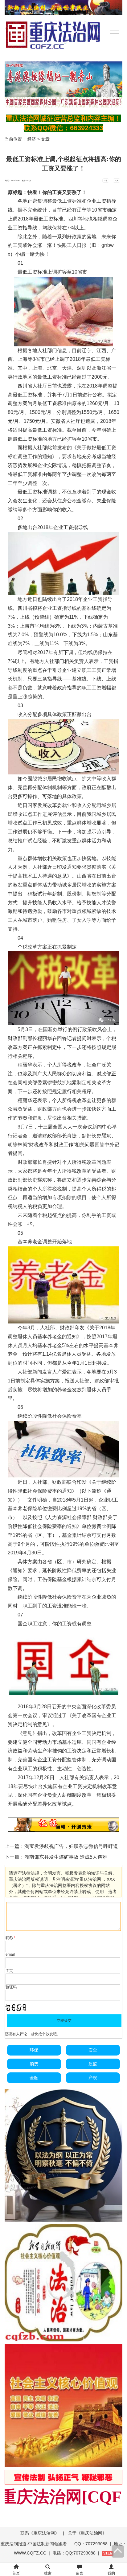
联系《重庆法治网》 (40, 2533)
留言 (80, 2573)
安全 (93, 2050)
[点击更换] (16, 2008)
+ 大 (117, 181)
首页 (16, 2573)
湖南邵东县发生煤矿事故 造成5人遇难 (66, 1857)
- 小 (106, 181)
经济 (32, 139)
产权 (93, 2078)
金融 (34, 2078)
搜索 (48, 2573)
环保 (34, 2050)
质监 (93, 2064)
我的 (111, 2573)
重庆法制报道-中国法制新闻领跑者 (34, 2544)
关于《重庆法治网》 (87, 2533)
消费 (34, 2064)
